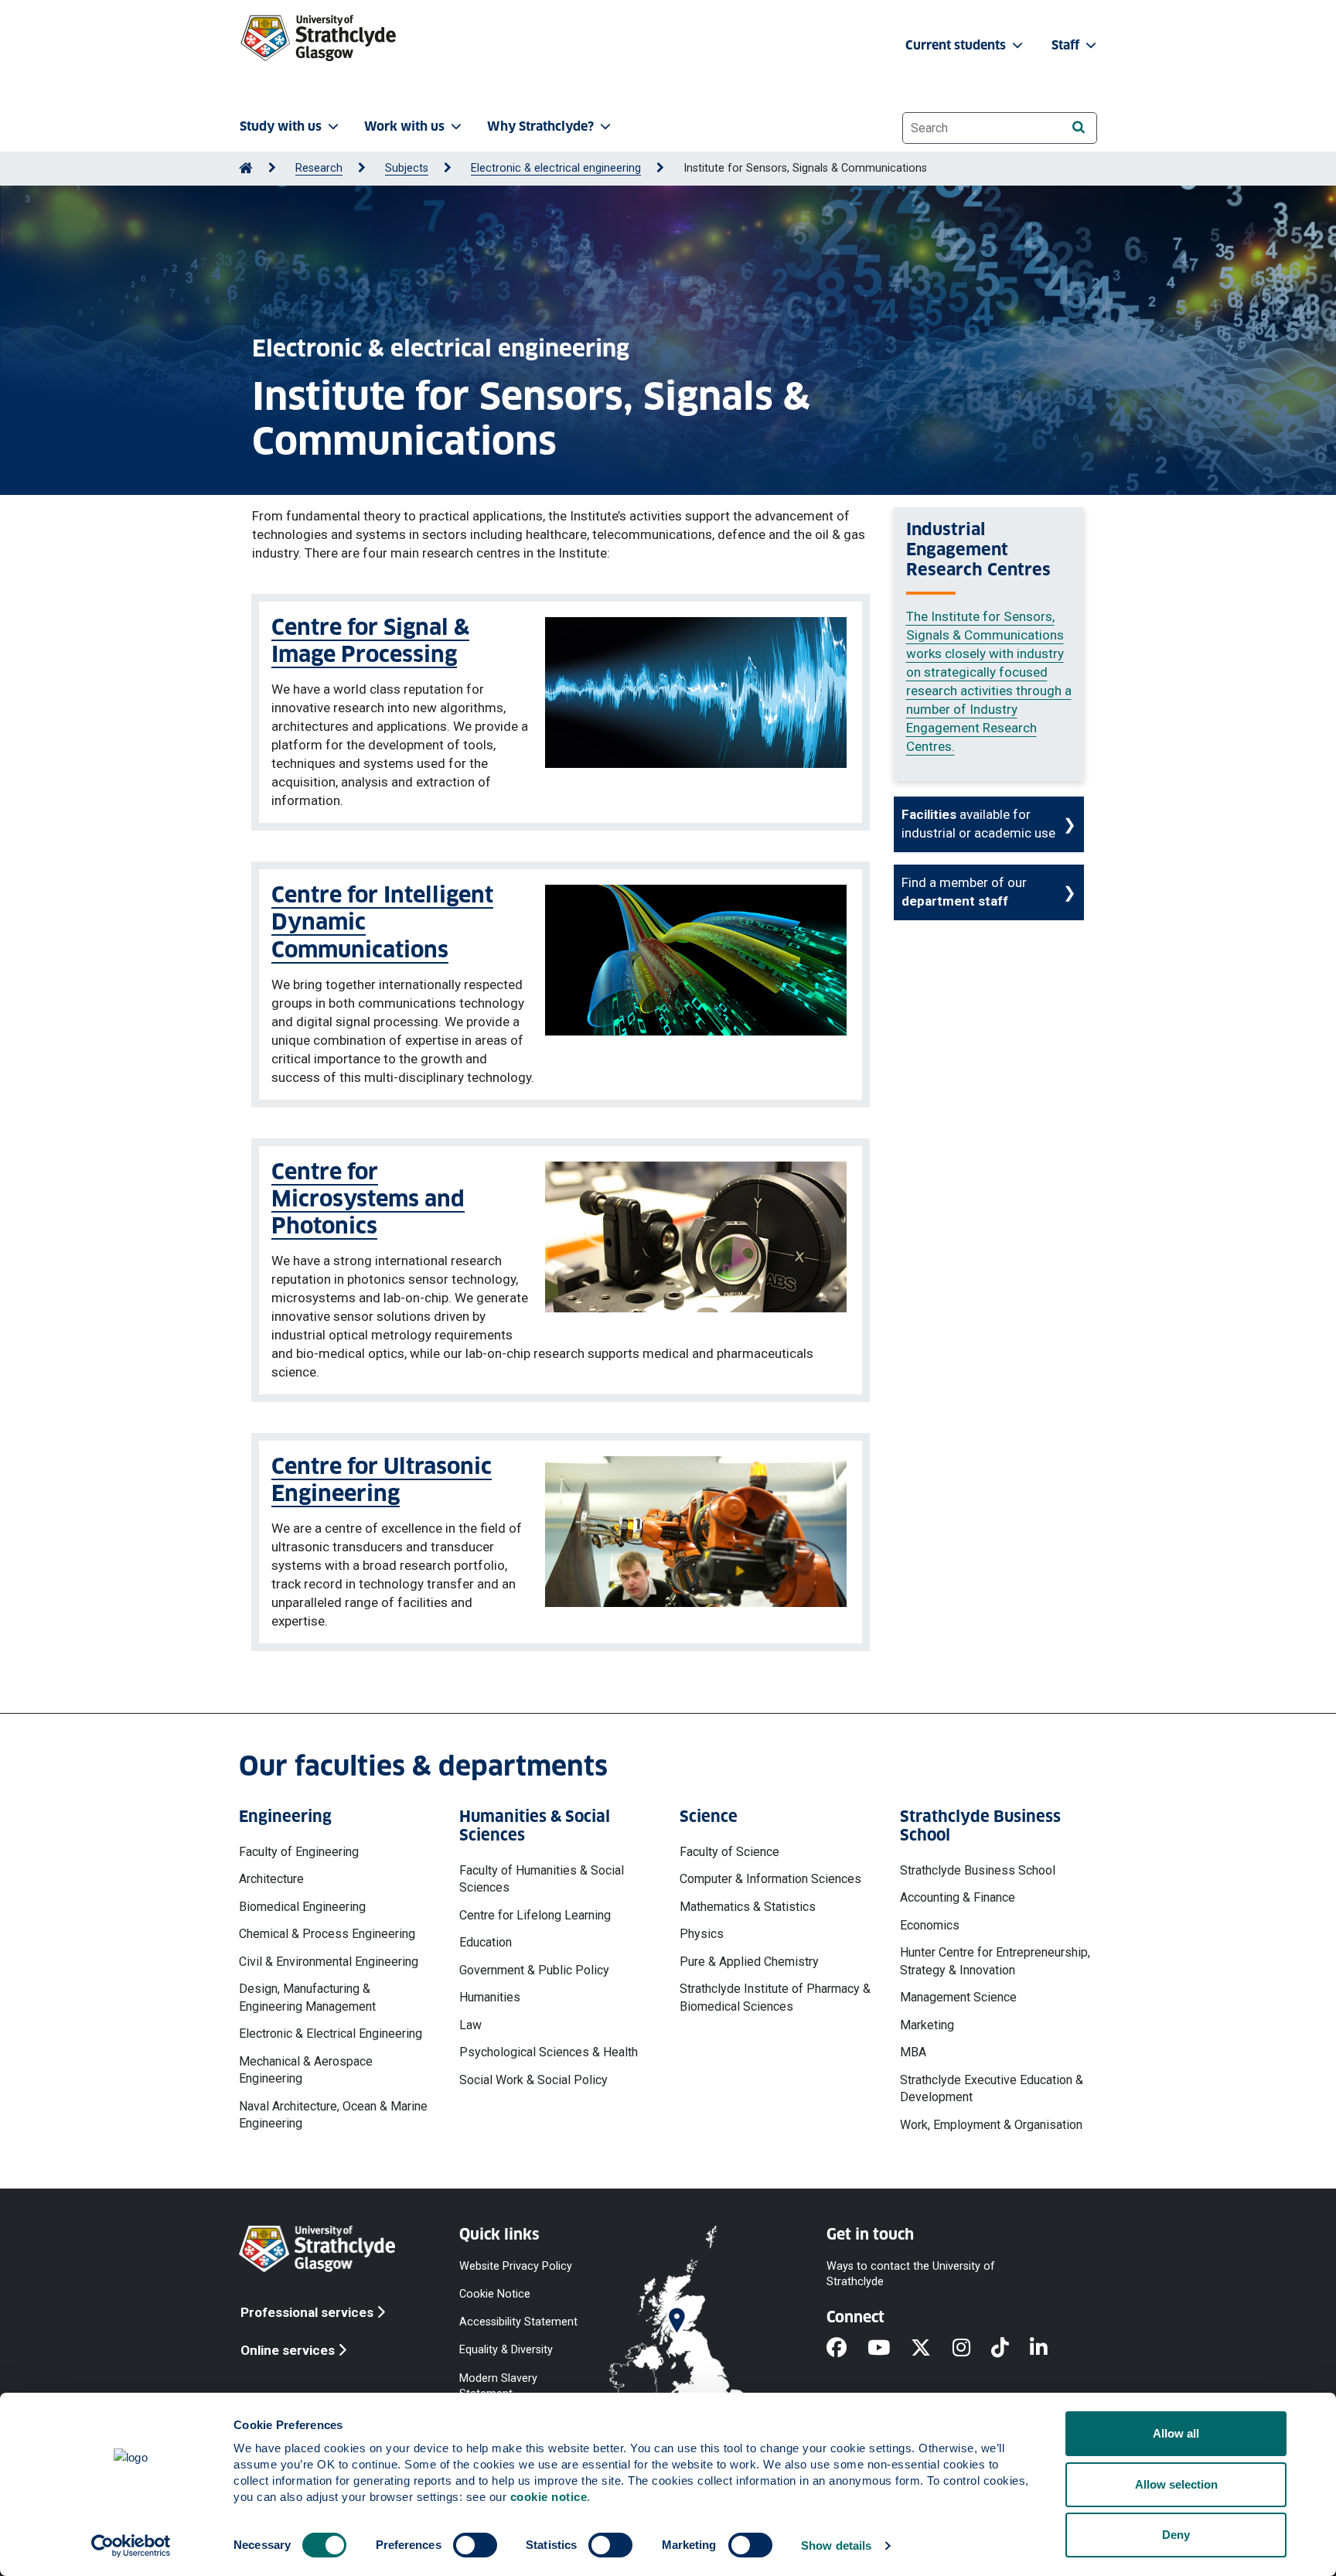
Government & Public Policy (534, 1970)
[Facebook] (847, 2349)
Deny (1176, 2535)
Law (470, 2025)
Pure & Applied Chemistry (749, 1962)
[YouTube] (889, 2349)
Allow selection (1176, 2484)
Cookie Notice (495, 2294)
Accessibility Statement (518, 2322)
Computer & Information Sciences (770, 1879)
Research (319, 168)
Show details (836, 2545)
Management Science (958, 1997)
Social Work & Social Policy (533, 2080)
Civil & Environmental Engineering (329, 1962)
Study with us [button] (281, 126)
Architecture (271, 1879)
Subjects (407, 168)
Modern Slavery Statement (498, 2385)
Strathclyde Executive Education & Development (992, 2088)
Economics (930, 1925)
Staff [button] (1067, 45)
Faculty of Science (729, 1852)
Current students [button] (957, 45)
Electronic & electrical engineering (556, 168)
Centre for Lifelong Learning (535, 1915)
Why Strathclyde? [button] (540, 126)
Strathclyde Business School (978, 1870)
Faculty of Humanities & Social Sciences (542, 1879)
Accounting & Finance (958, 1897)
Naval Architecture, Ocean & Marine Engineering (333, 2115)
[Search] (1078, 127)
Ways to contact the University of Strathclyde (911, 2274)
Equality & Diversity (506, 2350)
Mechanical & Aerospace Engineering (306, 2070)
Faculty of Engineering (299, 1852)
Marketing (927, 2025)
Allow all (1176, 2433)
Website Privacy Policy (516, 2266)
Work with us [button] (404, 126)
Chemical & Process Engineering (327, 1934)
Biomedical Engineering (302, 1907)
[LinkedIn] (1049, 2349)
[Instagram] (972, 2349)
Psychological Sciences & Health (549, 2052)
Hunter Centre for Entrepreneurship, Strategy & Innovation (995, 1961)
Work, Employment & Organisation (991, 2125)
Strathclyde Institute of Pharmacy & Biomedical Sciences (775, 1997)
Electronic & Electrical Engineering (331, 2034)
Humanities (490, 1997)
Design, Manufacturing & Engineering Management (307, 1997)
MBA (913, 2052)
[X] (931, 2349)
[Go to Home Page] (246, 168)
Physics (702, 1934)
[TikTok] (1011, 2349)
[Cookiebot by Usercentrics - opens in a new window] (131, 2546)
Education (486, 1942)
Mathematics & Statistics (748, 1907)
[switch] (475, 2545)
